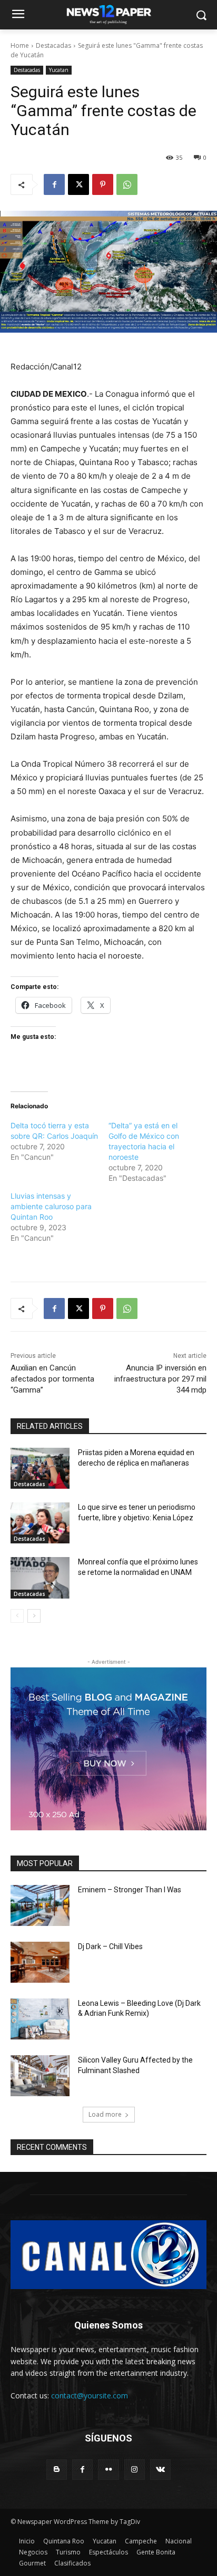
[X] (78, 184)
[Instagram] (135, 2470)
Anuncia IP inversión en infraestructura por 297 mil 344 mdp (160, 1379)
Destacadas (53, 45)
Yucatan (59, 70)
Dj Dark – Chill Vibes (110, 1946)
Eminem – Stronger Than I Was (130, 1890)
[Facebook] (54, 184)
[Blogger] (57, 2470)
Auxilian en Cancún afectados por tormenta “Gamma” (52, 1379)
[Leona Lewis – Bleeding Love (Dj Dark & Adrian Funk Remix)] (40, 2019)
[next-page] (34, 1616)
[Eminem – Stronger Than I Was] (40, 1905)
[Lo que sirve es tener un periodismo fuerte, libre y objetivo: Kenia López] (40, 1523)
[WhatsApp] (127, 184)
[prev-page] (17, 1616)
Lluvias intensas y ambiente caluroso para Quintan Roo (51, 1206)
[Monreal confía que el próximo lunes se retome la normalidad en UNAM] (40, 1578)
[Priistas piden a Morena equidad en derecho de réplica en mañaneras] (40, 1468)
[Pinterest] (103, 184)
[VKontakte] (160, 2470)
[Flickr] (108, 2470)
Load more (105, 2114)
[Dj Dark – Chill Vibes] (40, 1962)
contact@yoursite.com (90, 2395)
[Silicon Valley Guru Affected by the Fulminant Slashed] (40, 2076)
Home (20, 45)
